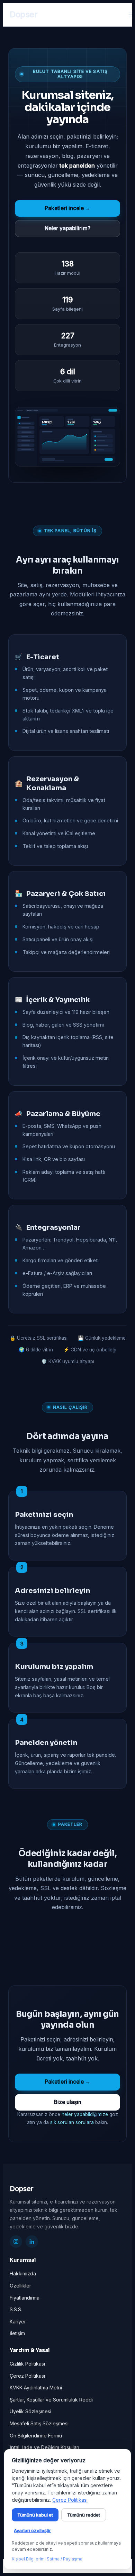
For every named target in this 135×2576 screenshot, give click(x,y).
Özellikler (20, 2286)
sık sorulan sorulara (72, 2122)
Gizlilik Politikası (27, 2364)
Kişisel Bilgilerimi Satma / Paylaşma (47, 2559)
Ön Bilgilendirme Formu (36, 2436)
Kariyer (18, 2322)
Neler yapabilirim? (67, 228)
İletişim (17, 2333)
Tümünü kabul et (35, 2515)
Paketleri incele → (67, 208)
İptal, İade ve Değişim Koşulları (44, 2447)
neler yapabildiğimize (85, 2114)
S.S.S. (16, 2309)
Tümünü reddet (84, 2515)
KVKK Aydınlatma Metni (36, 2388)
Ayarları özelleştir (32, 2530)
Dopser (24, 14)
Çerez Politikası (27, 2376)
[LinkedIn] (32, 2242)
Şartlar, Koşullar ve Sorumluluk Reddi (51, 2400)
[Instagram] (16, 2242)
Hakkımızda (23, 2273)
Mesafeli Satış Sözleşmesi (39, 2423)
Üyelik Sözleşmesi (30, 2411)
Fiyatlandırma (25, 2298)
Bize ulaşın (68, 2102)
